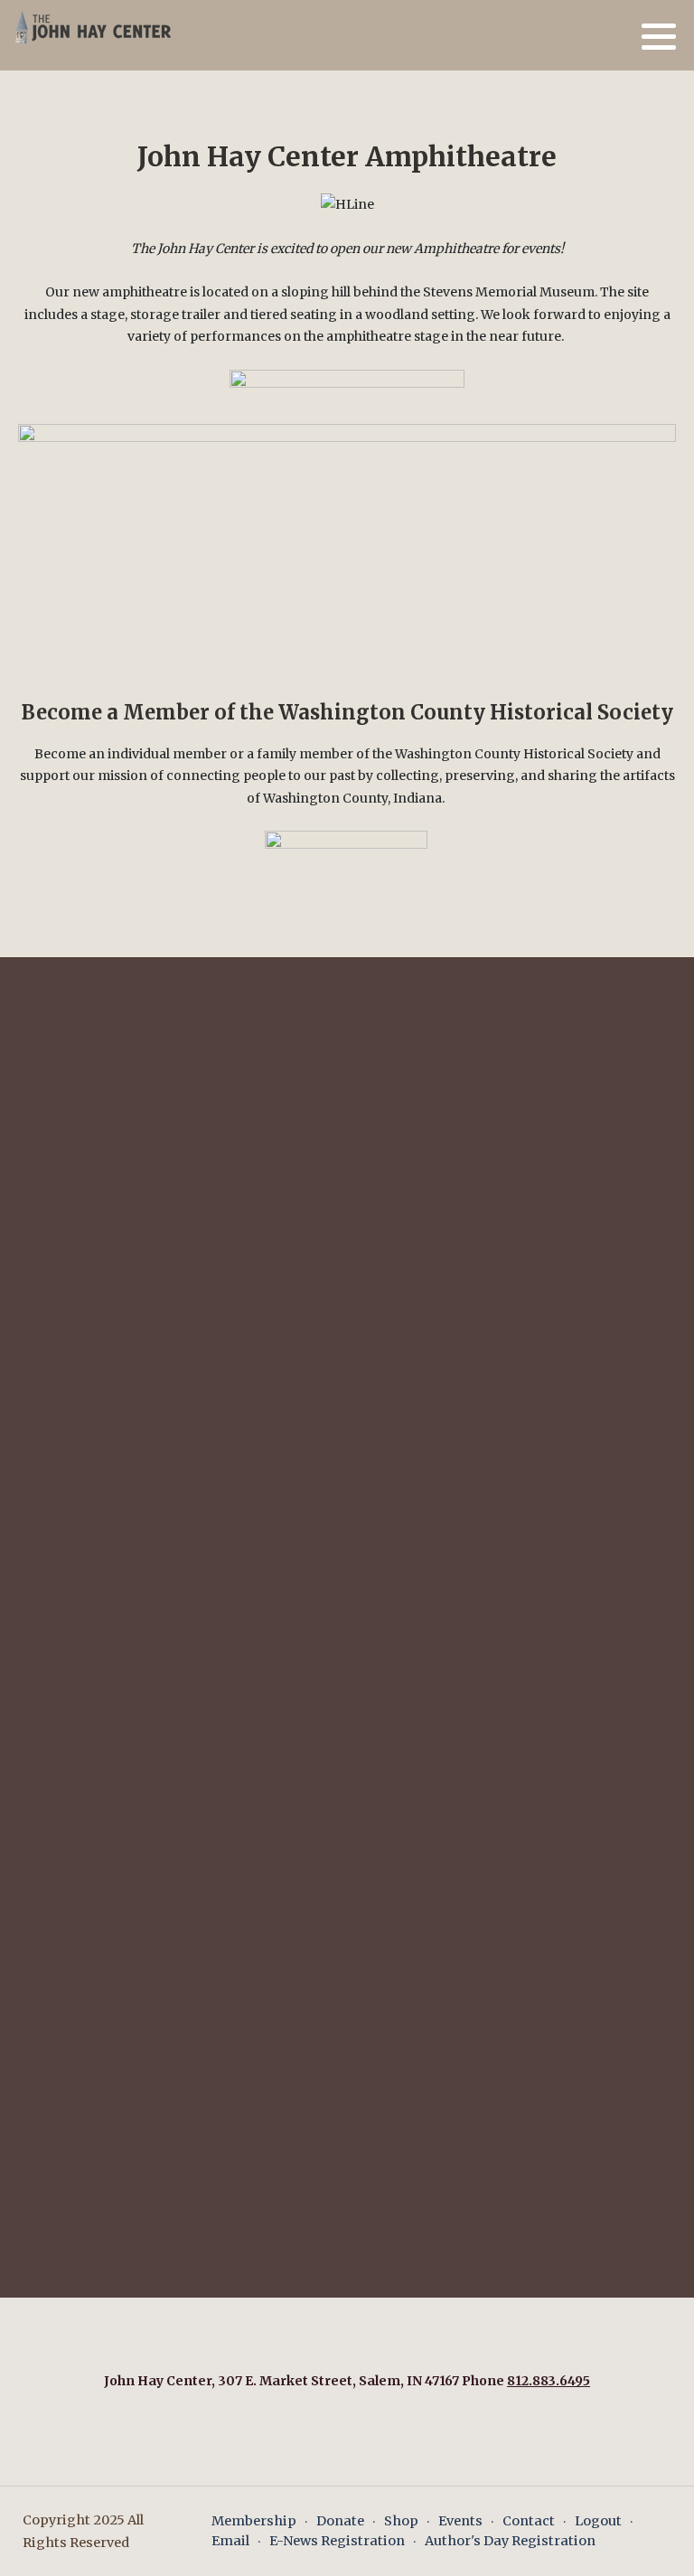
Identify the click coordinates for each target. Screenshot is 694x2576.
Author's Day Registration (510, 2541)
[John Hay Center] (90, 26)
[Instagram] (617, 37)
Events (460, 2521)
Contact (529, 2521)
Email (230, 2541)
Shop (401, 2521)
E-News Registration (337, 2541)
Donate (340, 2521)
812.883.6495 (549, 2381)
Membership (254, 2521)
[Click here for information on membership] (346, 846)
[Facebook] (593, 37)
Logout (598, 2521)
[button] (659, 36)
